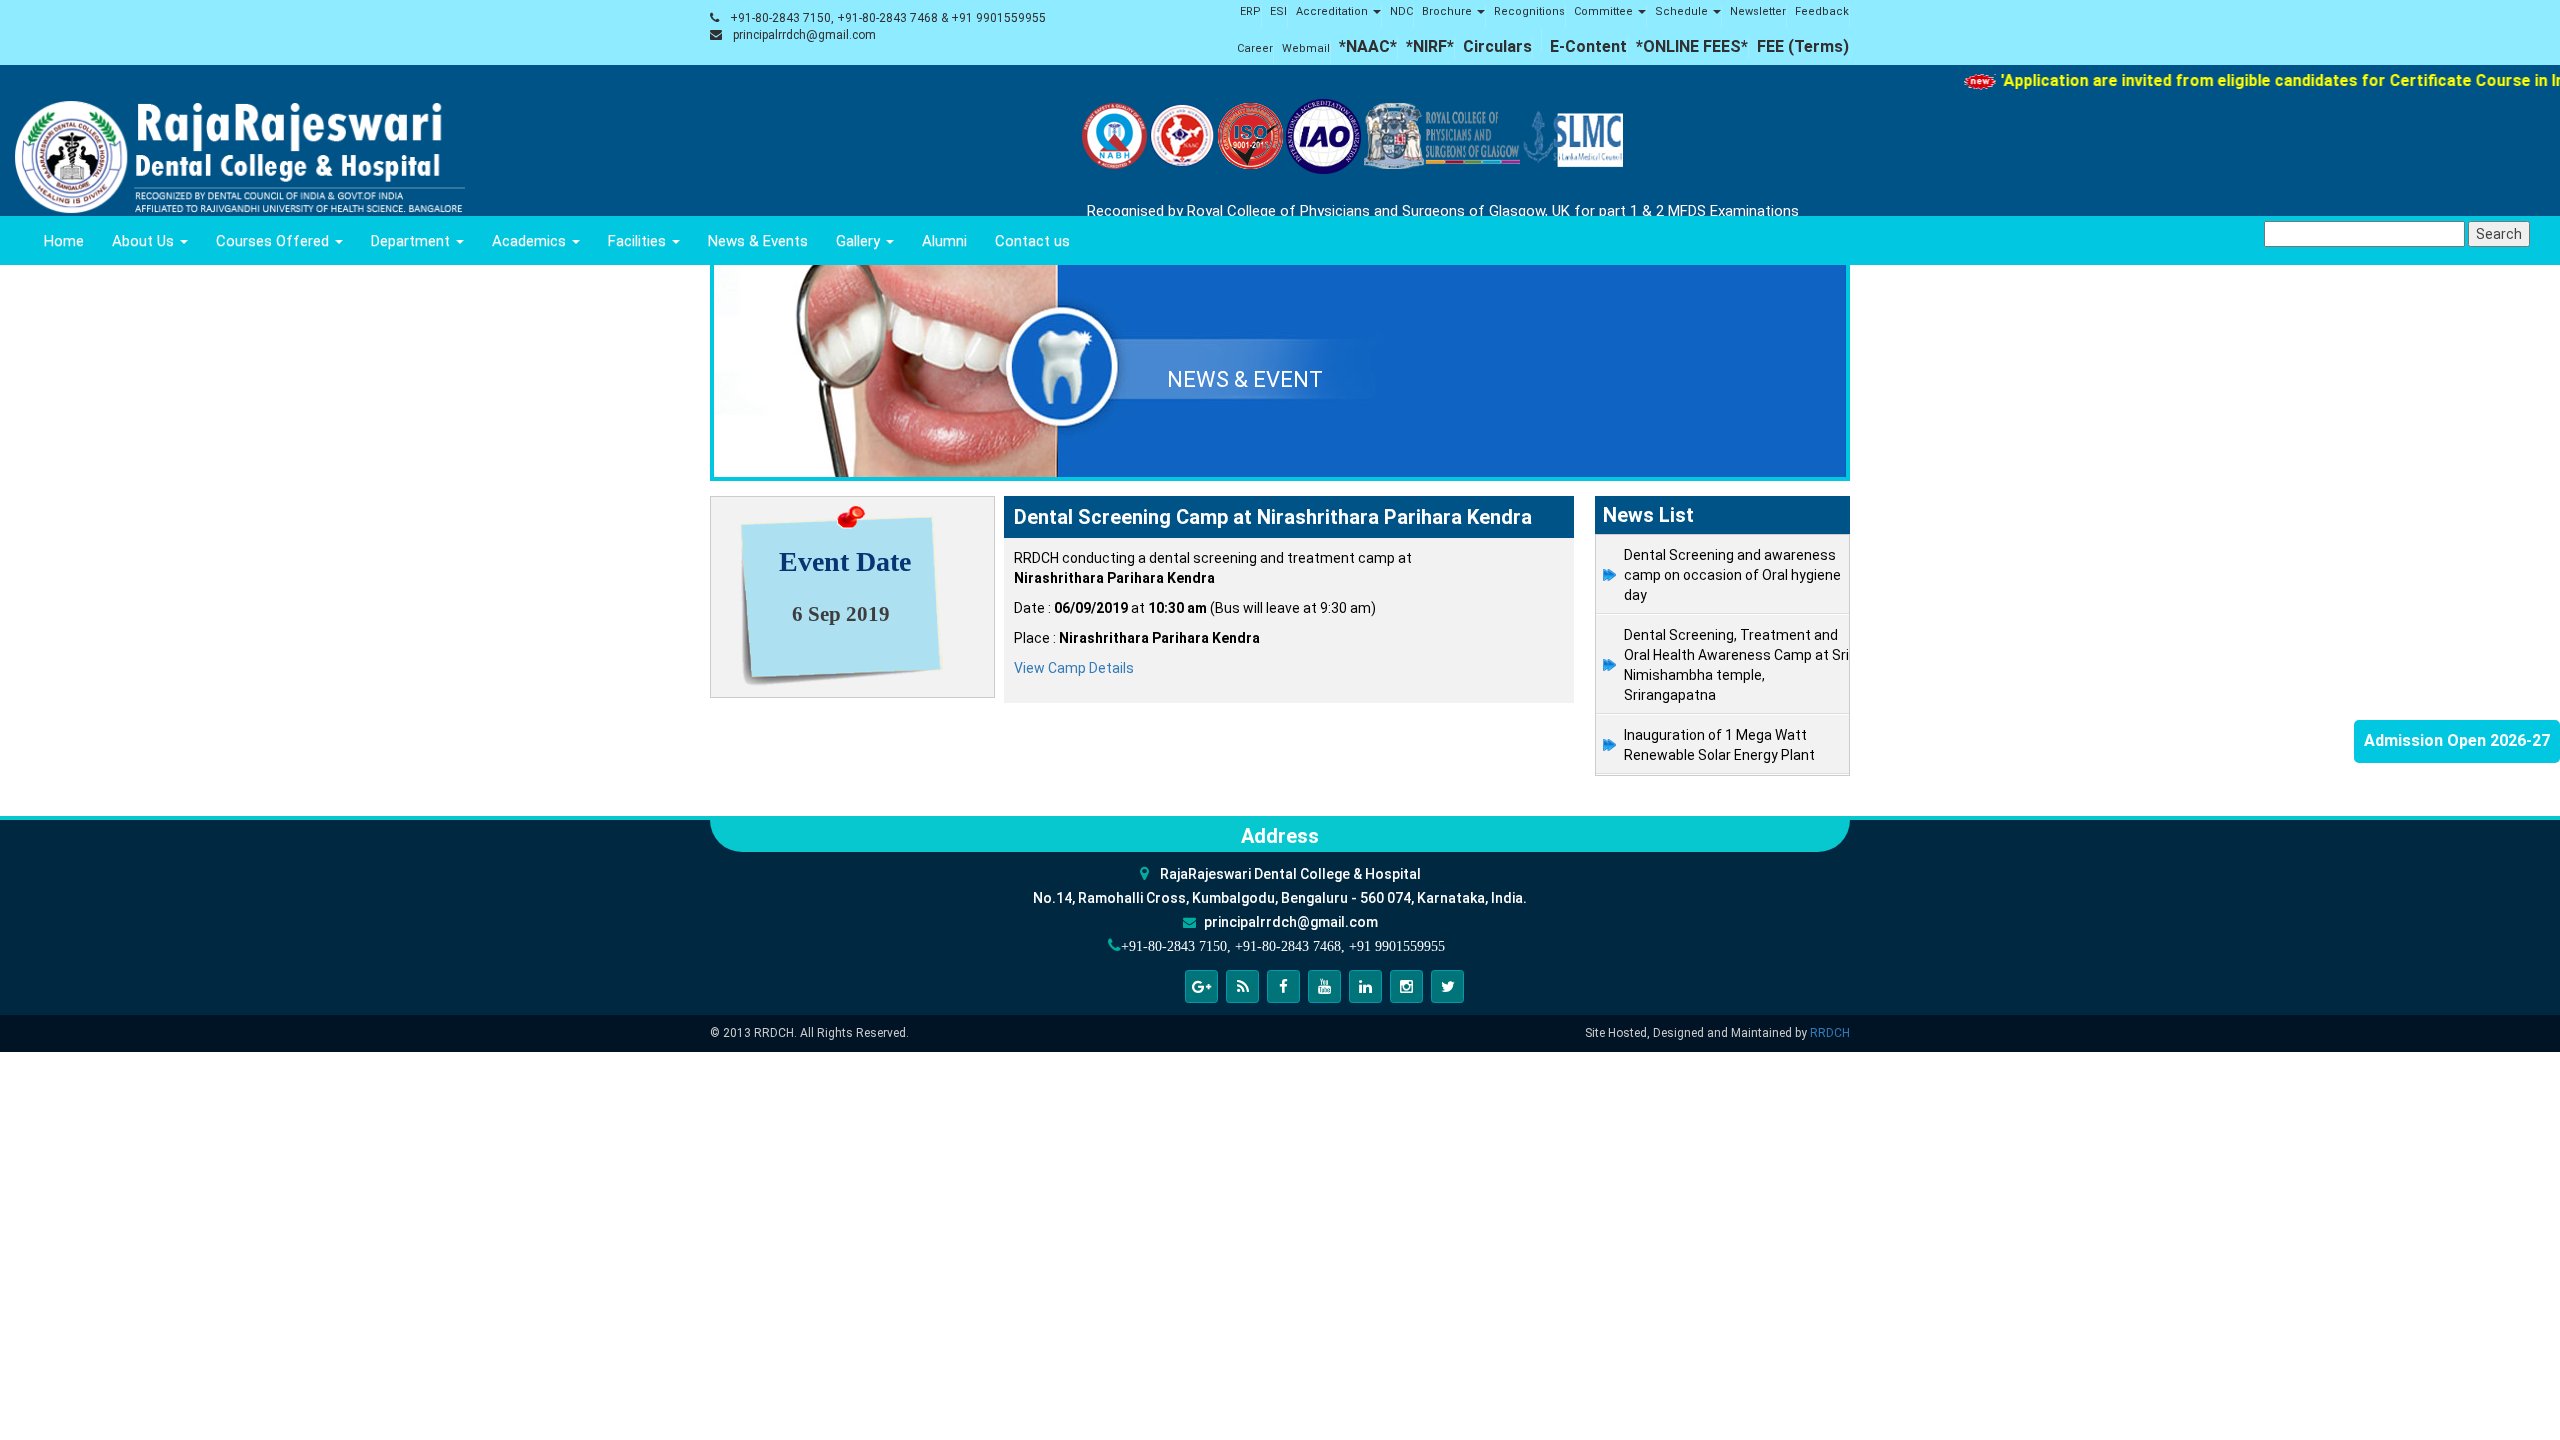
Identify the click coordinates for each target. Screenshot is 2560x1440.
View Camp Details (1074, 668)
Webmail (1306, 48)
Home (64, 241)
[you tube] (1324, 986)
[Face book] (1283, 986)
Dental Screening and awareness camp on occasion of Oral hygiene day (1732, 575)
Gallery (860, 241)
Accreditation (1333, 11)
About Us (145, 241)
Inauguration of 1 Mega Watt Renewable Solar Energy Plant (1719, 745)
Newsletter (1758, 11)
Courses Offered (274, 241)
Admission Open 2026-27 (2457, 740)
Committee (1605, 11)
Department (412, 241)
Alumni (944, 241)
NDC (1401, 11)
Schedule (1683, 11)
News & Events (758, 241)
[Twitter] (1447, 986)
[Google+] (1201, 986)
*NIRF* (1430, 46)
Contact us (1032, 241)
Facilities (639, 241)
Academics (531, 241)
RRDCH (1830, 1033)
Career (1255, 48)
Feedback (1822, 11)
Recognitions (1529, 11)
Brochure (1448, 11)
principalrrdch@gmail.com (804, 35)
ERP (1250, 11)
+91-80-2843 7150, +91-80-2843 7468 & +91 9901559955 (888, 18)
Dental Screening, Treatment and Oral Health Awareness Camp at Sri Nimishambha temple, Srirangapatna (1736, 665)
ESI (1278, 11)
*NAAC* (1368, 46)
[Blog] (1242, 986)
